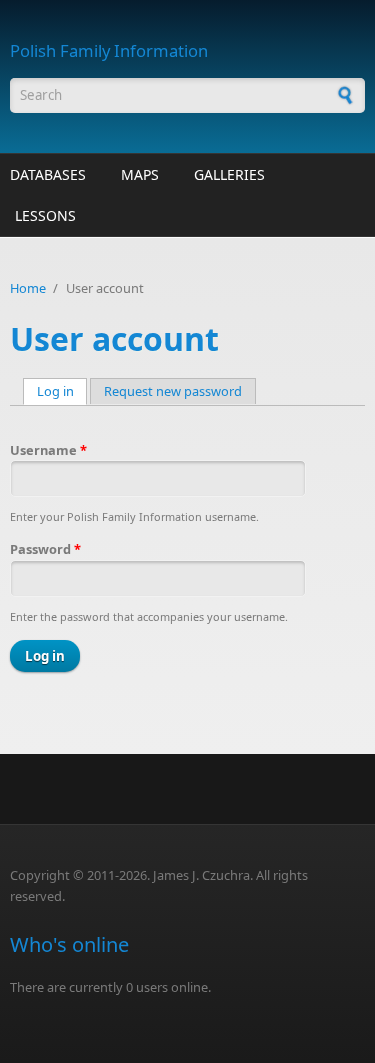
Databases (48, 174)
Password (45, 549)
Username (48, 450)
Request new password (173, 391)
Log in (62, 391)
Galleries (229, 174)
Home (28, 288)
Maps (140, 174)
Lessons (45, 215)
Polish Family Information (109, 50)
